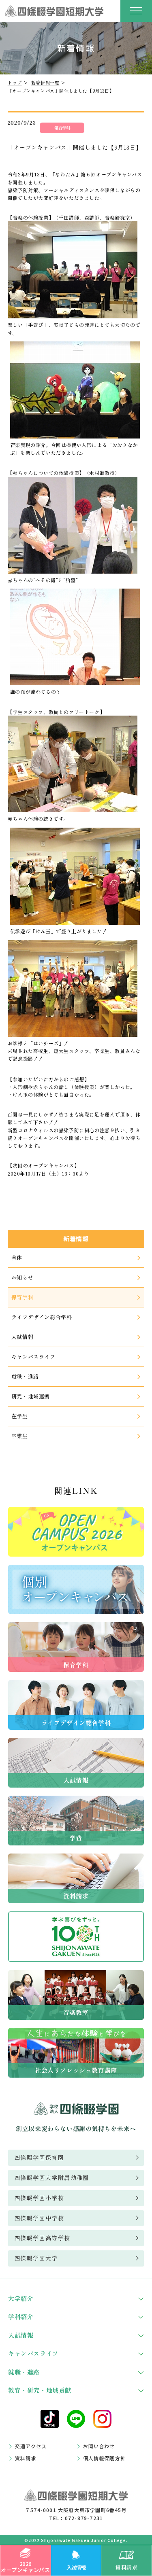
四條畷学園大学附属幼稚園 (52, 2178)
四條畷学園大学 (36, 2258)
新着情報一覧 (45, 83)
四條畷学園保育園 (39, 2157)
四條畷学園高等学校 (42, 2238)
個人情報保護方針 (105, 2458)
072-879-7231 (84, 2518)
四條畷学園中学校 (39, 2218)
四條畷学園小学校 (39, 2198)
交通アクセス (31, 2446)
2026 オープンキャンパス (25, 2566)
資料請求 (126, 2567)
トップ (15, 83)
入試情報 (76, 2567)
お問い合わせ (99, 2446)
